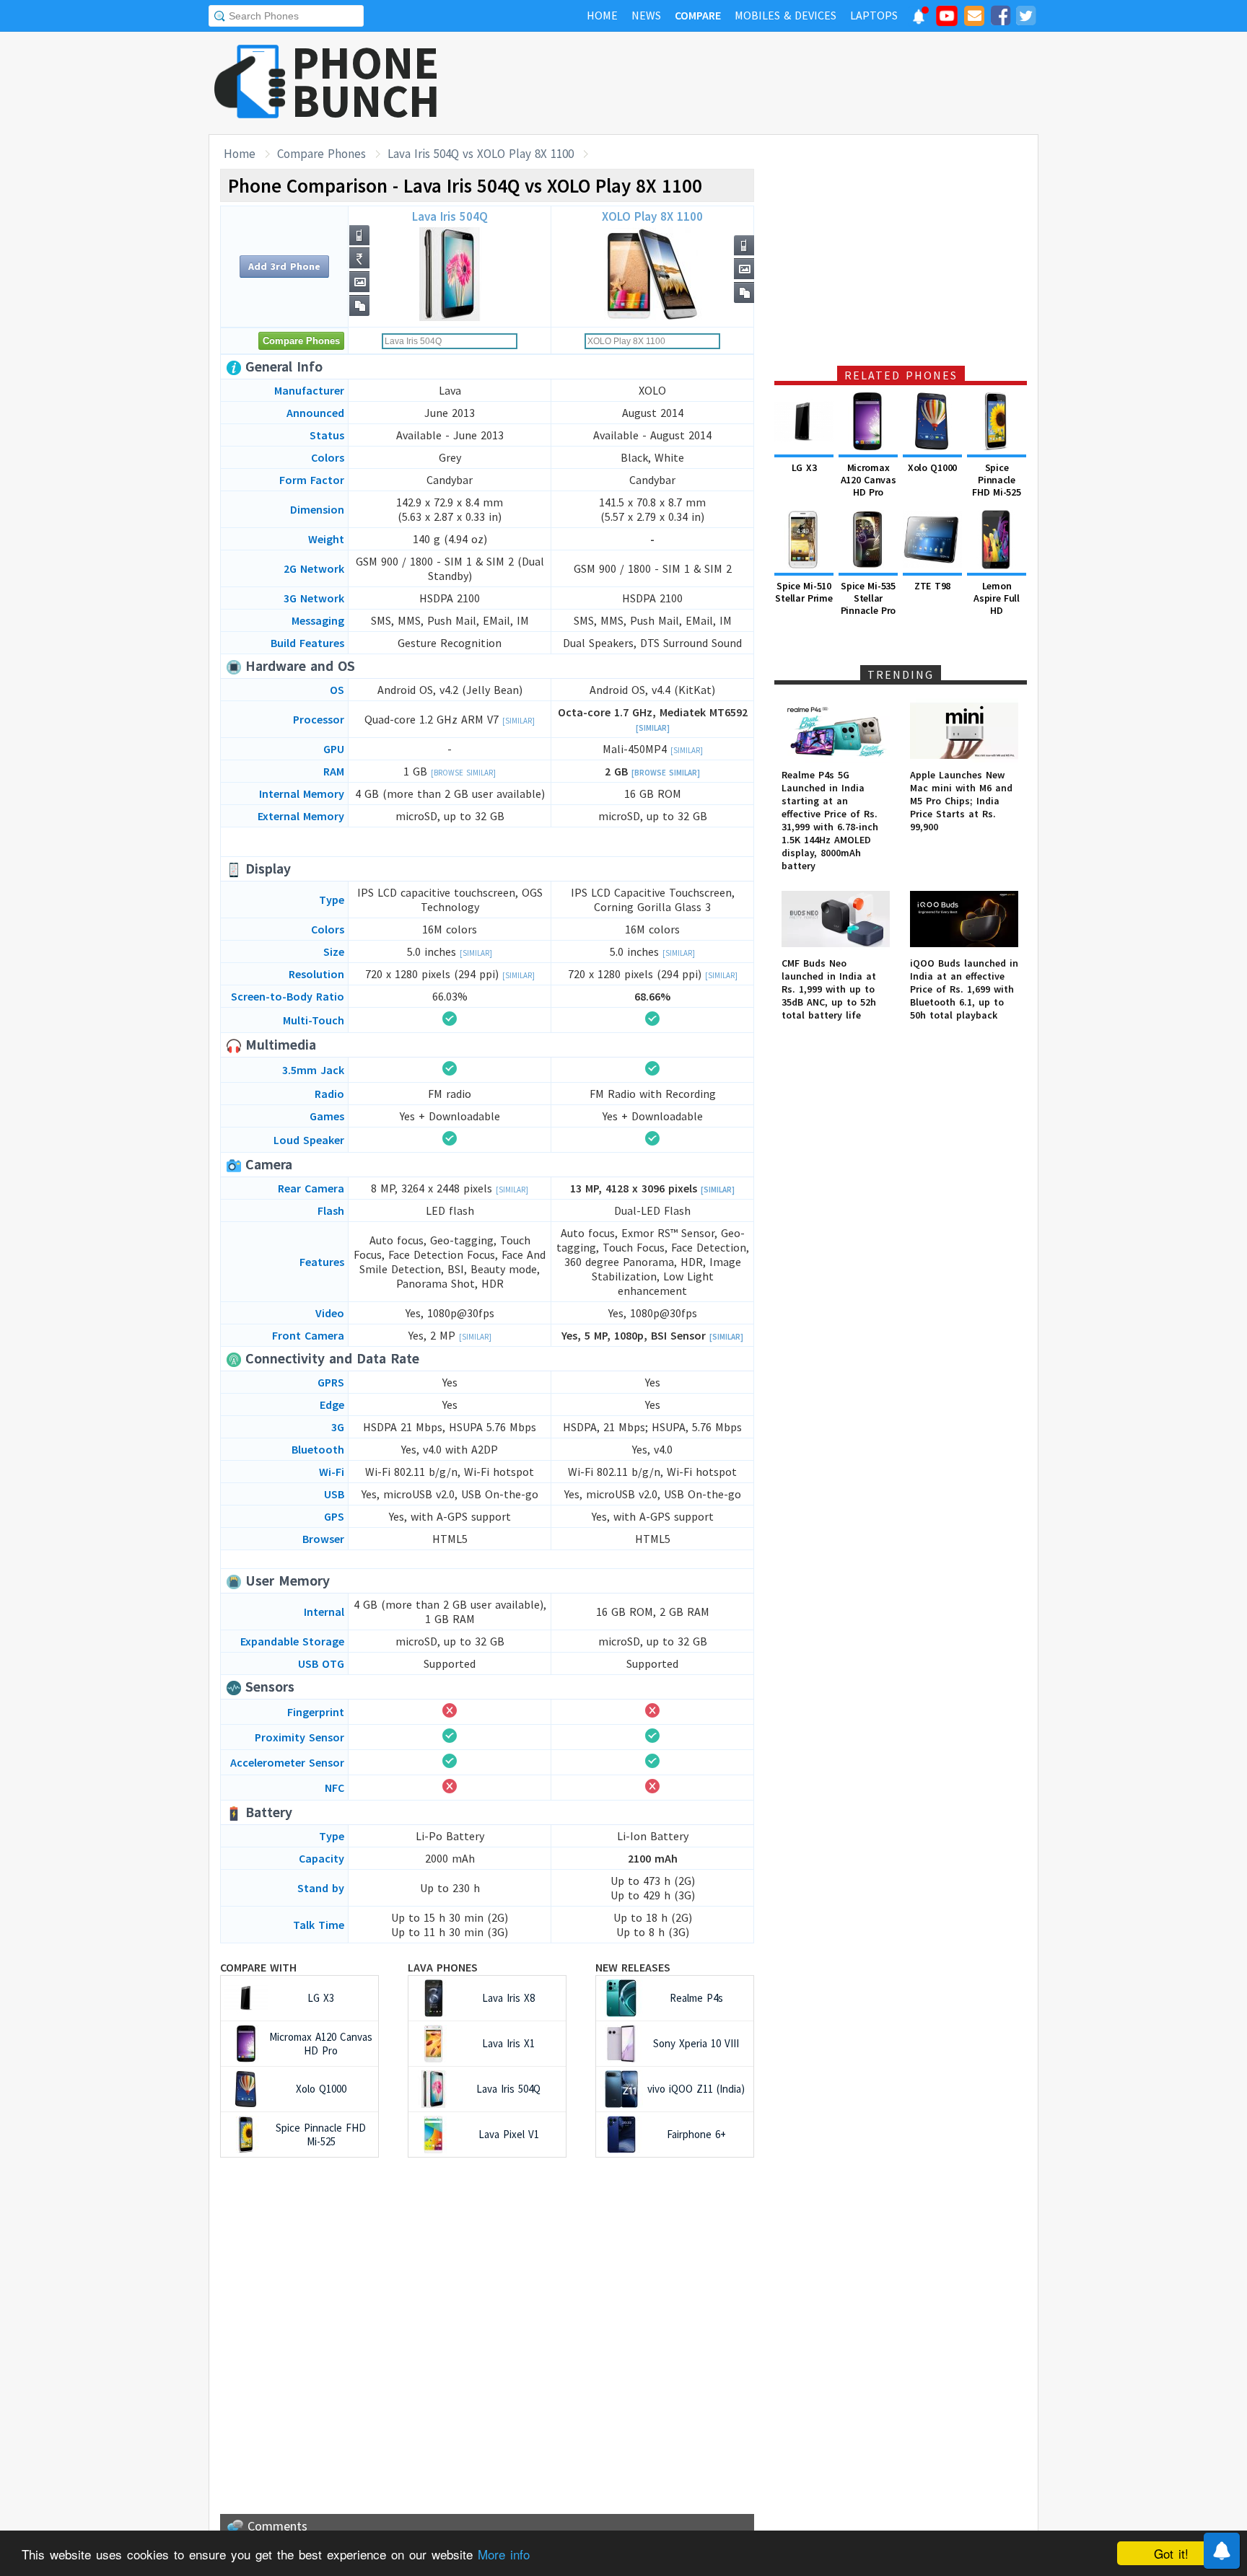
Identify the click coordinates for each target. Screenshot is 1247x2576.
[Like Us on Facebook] (1000, 18)
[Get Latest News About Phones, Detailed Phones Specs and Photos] (250, 83)
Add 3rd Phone (284, 266)
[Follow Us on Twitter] (1025, 18)
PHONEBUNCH (366, 82)
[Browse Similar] (463, 773)
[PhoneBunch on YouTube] (947, 20)
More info (504, 2554)
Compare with (258, 1967)
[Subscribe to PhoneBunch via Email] (974, 18)
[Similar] (519, 721)
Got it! (1171, 2553)
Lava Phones (443, 1967)
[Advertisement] (776, 83)
